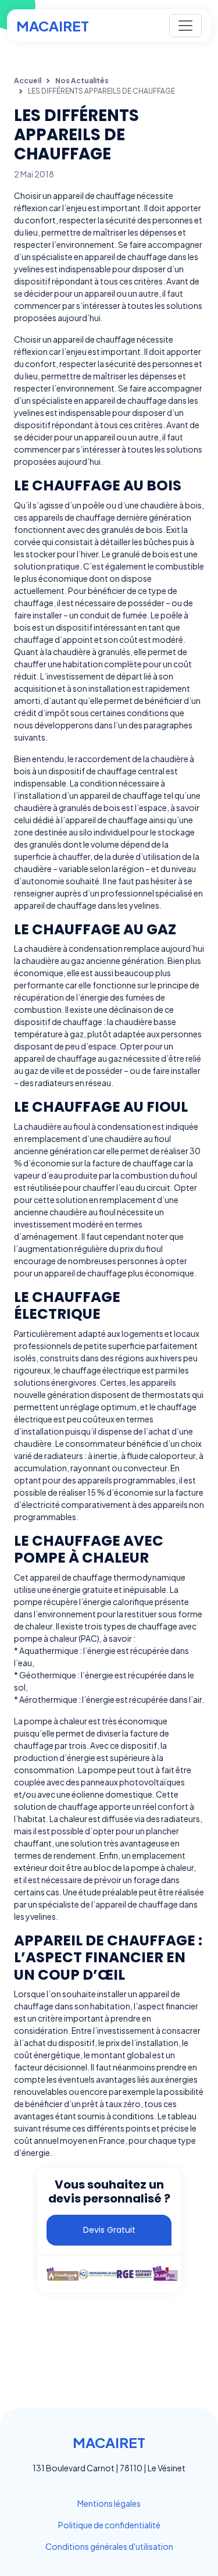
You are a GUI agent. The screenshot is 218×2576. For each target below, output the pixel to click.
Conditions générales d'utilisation (109, 2546)
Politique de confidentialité (109, 2525)
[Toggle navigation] (185, 26)
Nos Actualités (82, 81)
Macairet (53, 26)
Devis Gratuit (109, 2230)
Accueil (28, 81)
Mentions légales (109, 2503)
